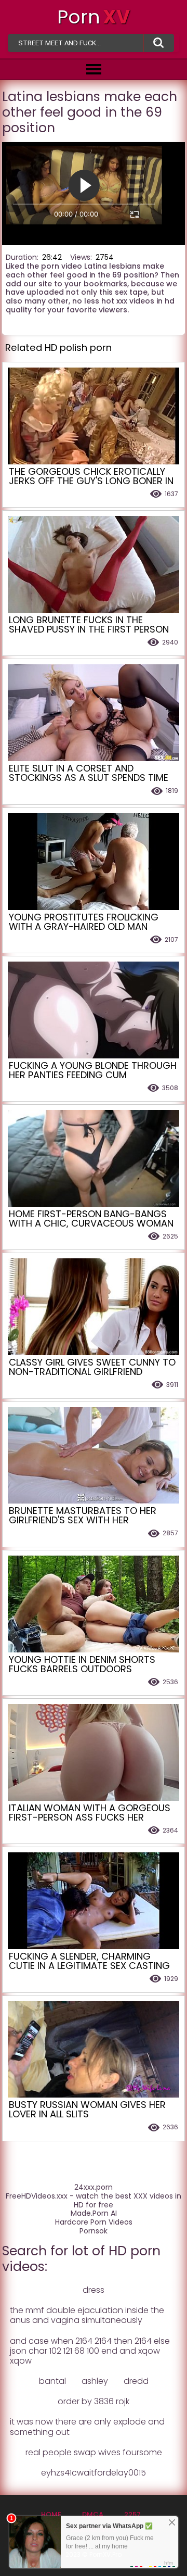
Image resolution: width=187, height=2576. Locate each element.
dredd (136, 2381)
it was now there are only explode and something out (87, 2427)
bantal (52, 2381)
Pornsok (94, 2231)
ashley (95, 2381)
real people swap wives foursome (94, 2452)
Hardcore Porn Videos (94, 2222)
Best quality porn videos (158, 43)
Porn (94, 17)
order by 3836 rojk (94, 2401)
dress (94, 2290)
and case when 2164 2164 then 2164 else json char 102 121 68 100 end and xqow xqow (90, 2351)
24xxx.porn (94, 2187)
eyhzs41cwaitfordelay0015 (94, 2473)
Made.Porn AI (94, 2213)
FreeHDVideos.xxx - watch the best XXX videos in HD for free (94, 2201)
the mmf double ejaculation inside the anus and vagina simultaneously (87, 2315)
